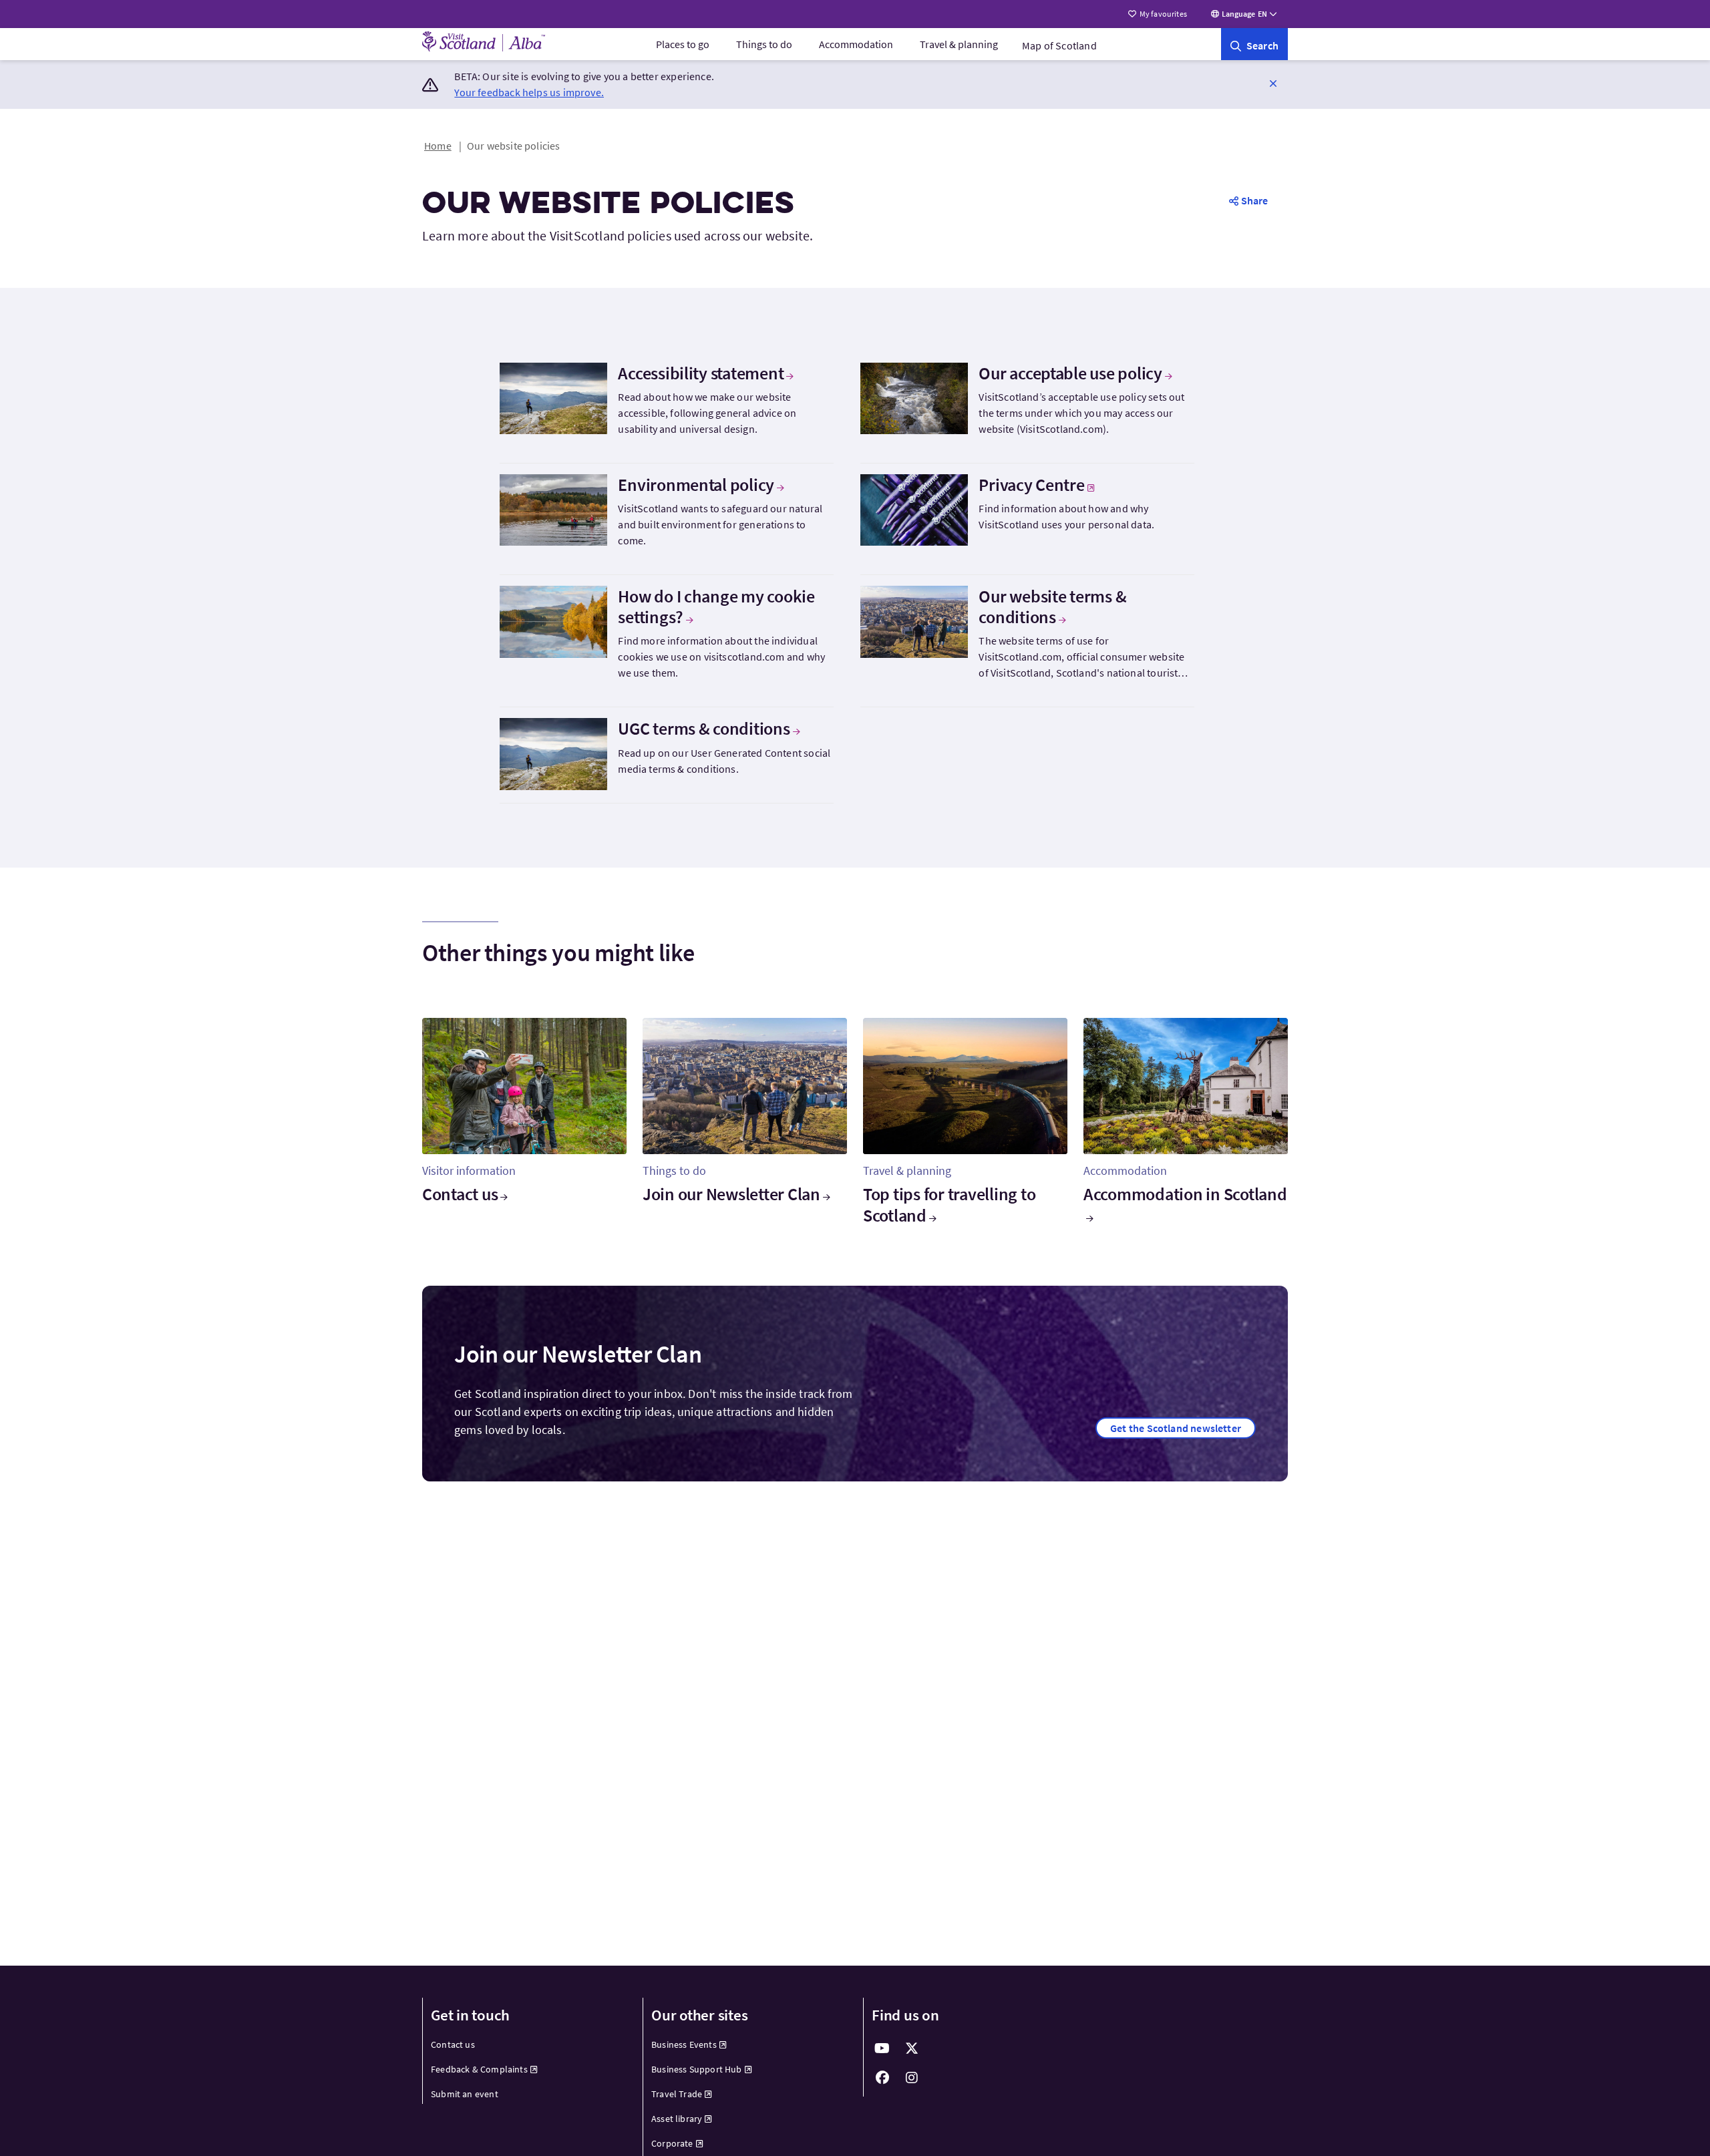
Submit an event (465, 2094)
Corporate (672, 2143)
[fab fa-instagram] (912, 2078)
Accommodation (856, 44)
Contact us (460, 1194)
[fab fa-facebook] (882, 2078)
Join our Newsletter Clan (731, 1194)
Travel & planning (959, 44)
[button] (1273, 83)
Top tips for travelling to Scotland (949, 1204)
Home (438, 146)
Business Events (684, 2044)
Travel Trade (677, 2094)
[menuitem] (683, 44)
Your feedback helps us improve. (529, 92)
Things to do (764, 44)
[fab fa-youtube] (882, 2048)
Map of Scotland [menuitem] (1059, 45)
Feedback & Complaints (479, 2069)
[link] (1254, 44)
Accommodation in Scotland (1185, 1194)
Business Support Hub (697, 2069)
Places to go (683, 44)
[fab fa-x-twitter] (912, 2048)
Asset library (677, 2119)
